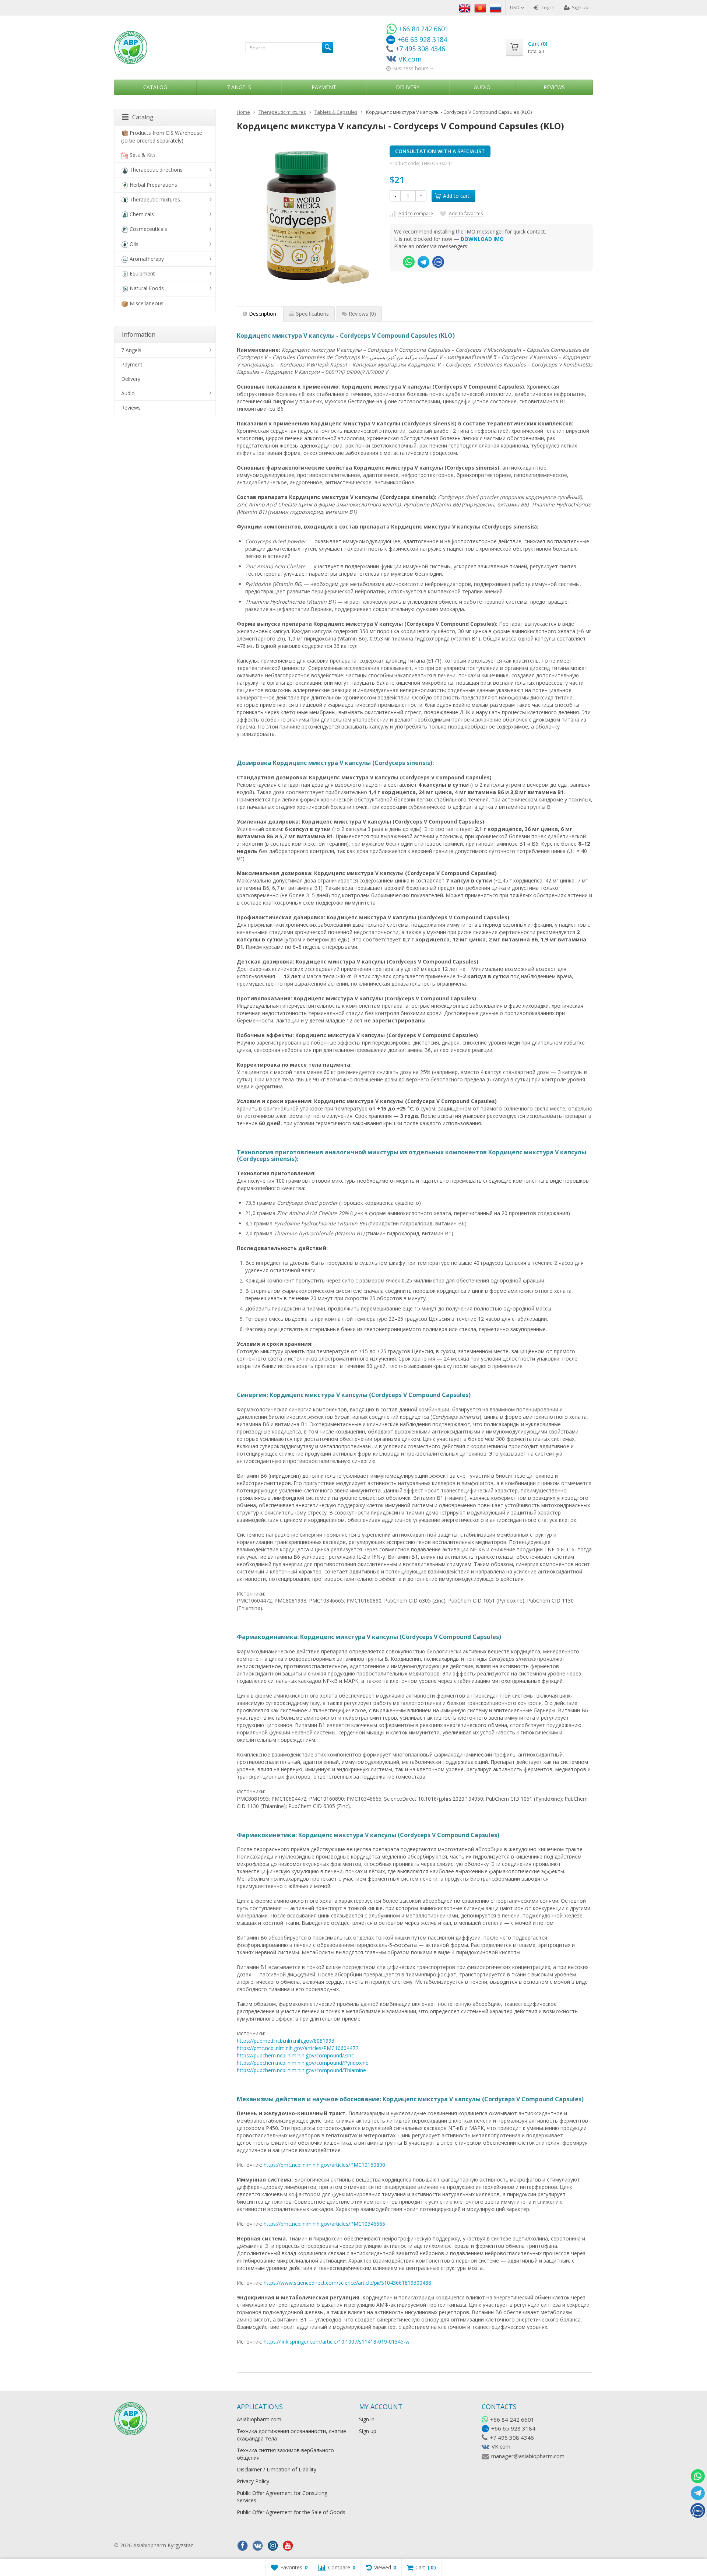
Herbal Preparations (153, 185)
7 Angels (239, 87)
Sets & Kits (143, 155)
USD (515, 7)
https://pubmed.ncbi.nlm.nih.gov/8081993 (286, 2041)
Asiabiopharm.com (259, 2419)
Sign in (367, 2419)
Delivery (408, 87)
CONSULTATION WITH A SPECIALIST (440, 151)
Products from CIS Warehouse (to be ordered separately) (162, 137)
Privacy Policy (253, 2481)
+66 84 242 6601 (512, 2419)
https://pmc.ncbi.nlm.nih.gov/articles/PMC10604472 (298, 2048)
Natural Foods (147, 288)
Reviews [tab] (362, 314)
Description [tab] (263, 314)
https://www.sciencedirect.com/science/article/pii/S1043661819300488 (347, 2283)
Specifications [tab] (312, 314)
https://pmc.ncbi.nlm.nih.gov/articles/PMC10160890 (324, 2165)
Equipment (142, 273)
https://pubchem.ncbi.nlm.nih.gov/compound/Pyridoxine (303, 2063)
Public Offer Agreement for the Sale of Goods (291, 2512)
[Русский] (496, 7)
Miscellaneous (147, 303)
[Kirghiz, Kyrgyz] (480, 7)
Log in (548, 7)
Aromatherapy (147, 259)
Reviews (554, 87)
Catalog (155, 87)
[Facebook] (243, 2546)
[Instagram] (273, 2546)
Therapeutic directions (156, 170)
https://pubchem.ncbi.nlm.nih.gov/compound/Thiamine (301, 2070)
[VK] (258, 2546)
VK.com (501, 2446)
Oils (134, 244)
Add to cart (456, 196)
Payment (324, 87)
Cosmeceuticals (148, 229)
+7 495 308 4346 (512, 2438)
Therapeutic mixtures (155, 199)
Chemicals (142, 214)
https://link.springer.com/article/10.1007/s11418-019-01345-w (337, 2342)
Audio (482, 87)
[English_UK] (465, 7)
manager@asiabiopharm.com (528, 2456)
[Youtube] (288, 2546)
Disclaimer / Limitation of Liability (277, 2469)
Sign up (580, 7)
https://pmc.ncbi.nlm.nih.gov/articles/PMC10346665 (324, 2224)
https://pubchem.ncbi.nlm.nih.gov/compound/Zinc (295, 2055)
